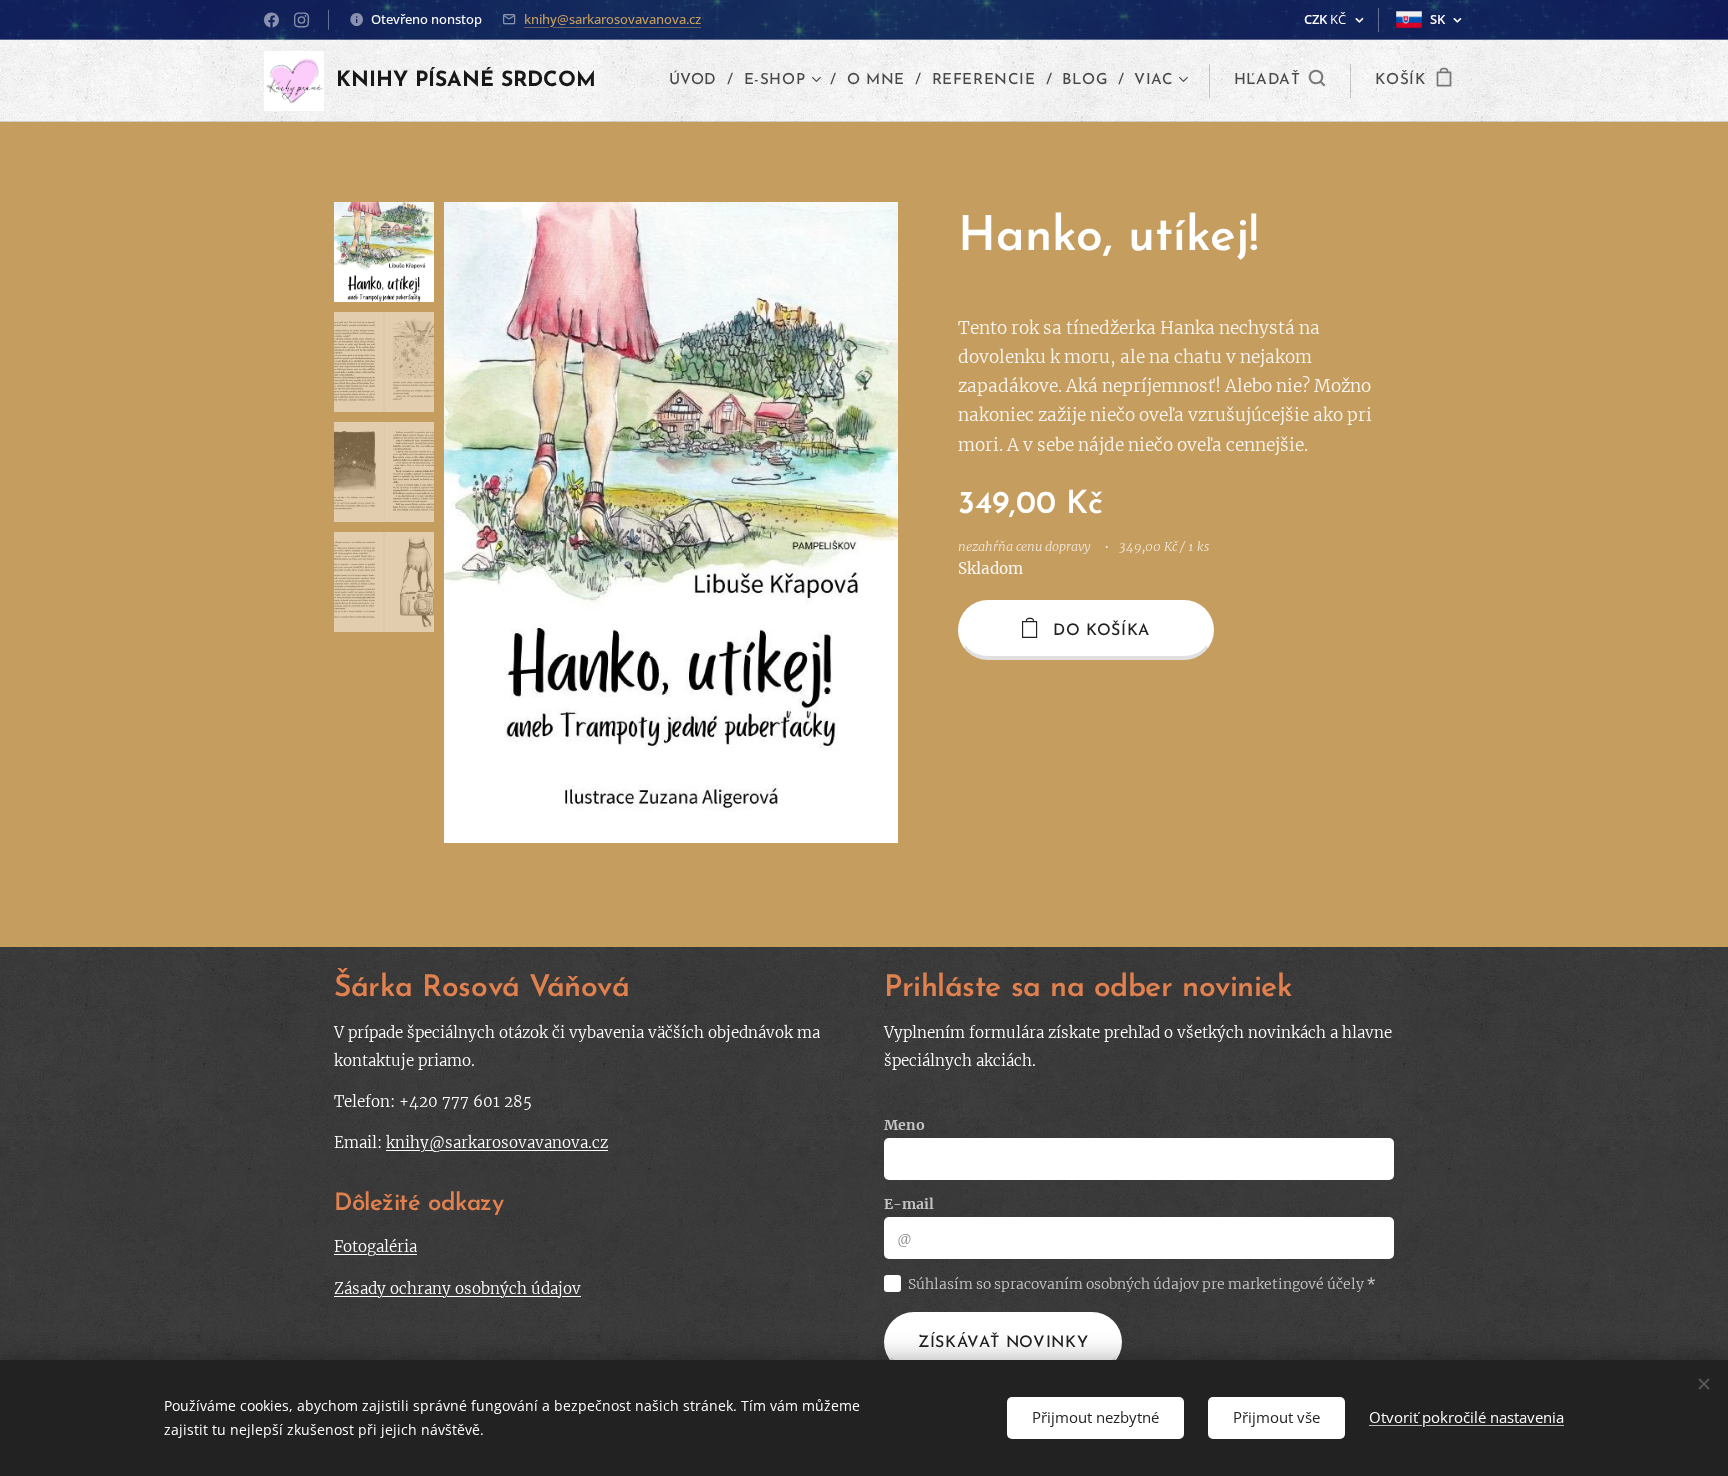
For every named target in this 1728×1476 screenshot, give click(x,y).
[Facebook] (271, 20)
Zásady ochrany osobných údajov (457, 1288)
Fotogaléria (375, 1246)
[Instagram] (301, 20)
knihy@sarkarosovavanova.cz (612, 19)
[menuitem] (699, 81)
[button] (1280, 81)
